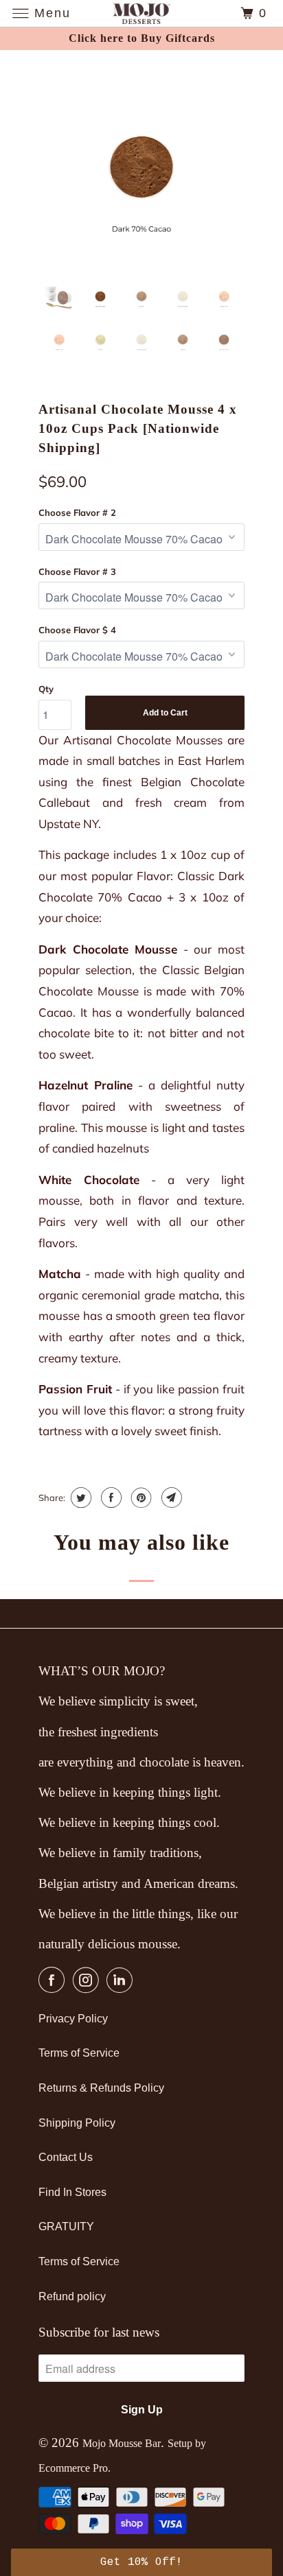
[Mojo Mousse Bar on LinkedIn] (122, 1980)
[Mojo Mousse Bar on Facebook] (54, 1980)
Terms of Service (79, 2053)
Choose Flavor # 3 (77, 571)
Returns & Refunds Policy (101, 2088)
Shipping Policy (77, 2123)
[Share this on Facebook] (110, 1498)
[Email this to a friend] (170, 1498)
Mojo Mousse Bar (122, 2443)
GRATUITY (66, 2226)
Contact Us (66, 2157)
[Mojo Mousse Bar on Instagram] (89, 1980)
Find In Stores (72, 2192)
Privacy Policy (73, 2019)
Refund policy (72, 2296)
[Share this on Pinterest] (140, 1498)
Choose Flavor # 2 (77, 512)
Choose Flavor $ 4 (77, 630)
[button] (141, 2562)
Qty (46, 689)
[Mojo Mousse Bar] (141, 13)
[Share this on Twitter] (79, 1498)
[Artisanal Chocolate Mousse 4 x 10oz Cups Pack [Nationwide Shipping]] (141, 167)
